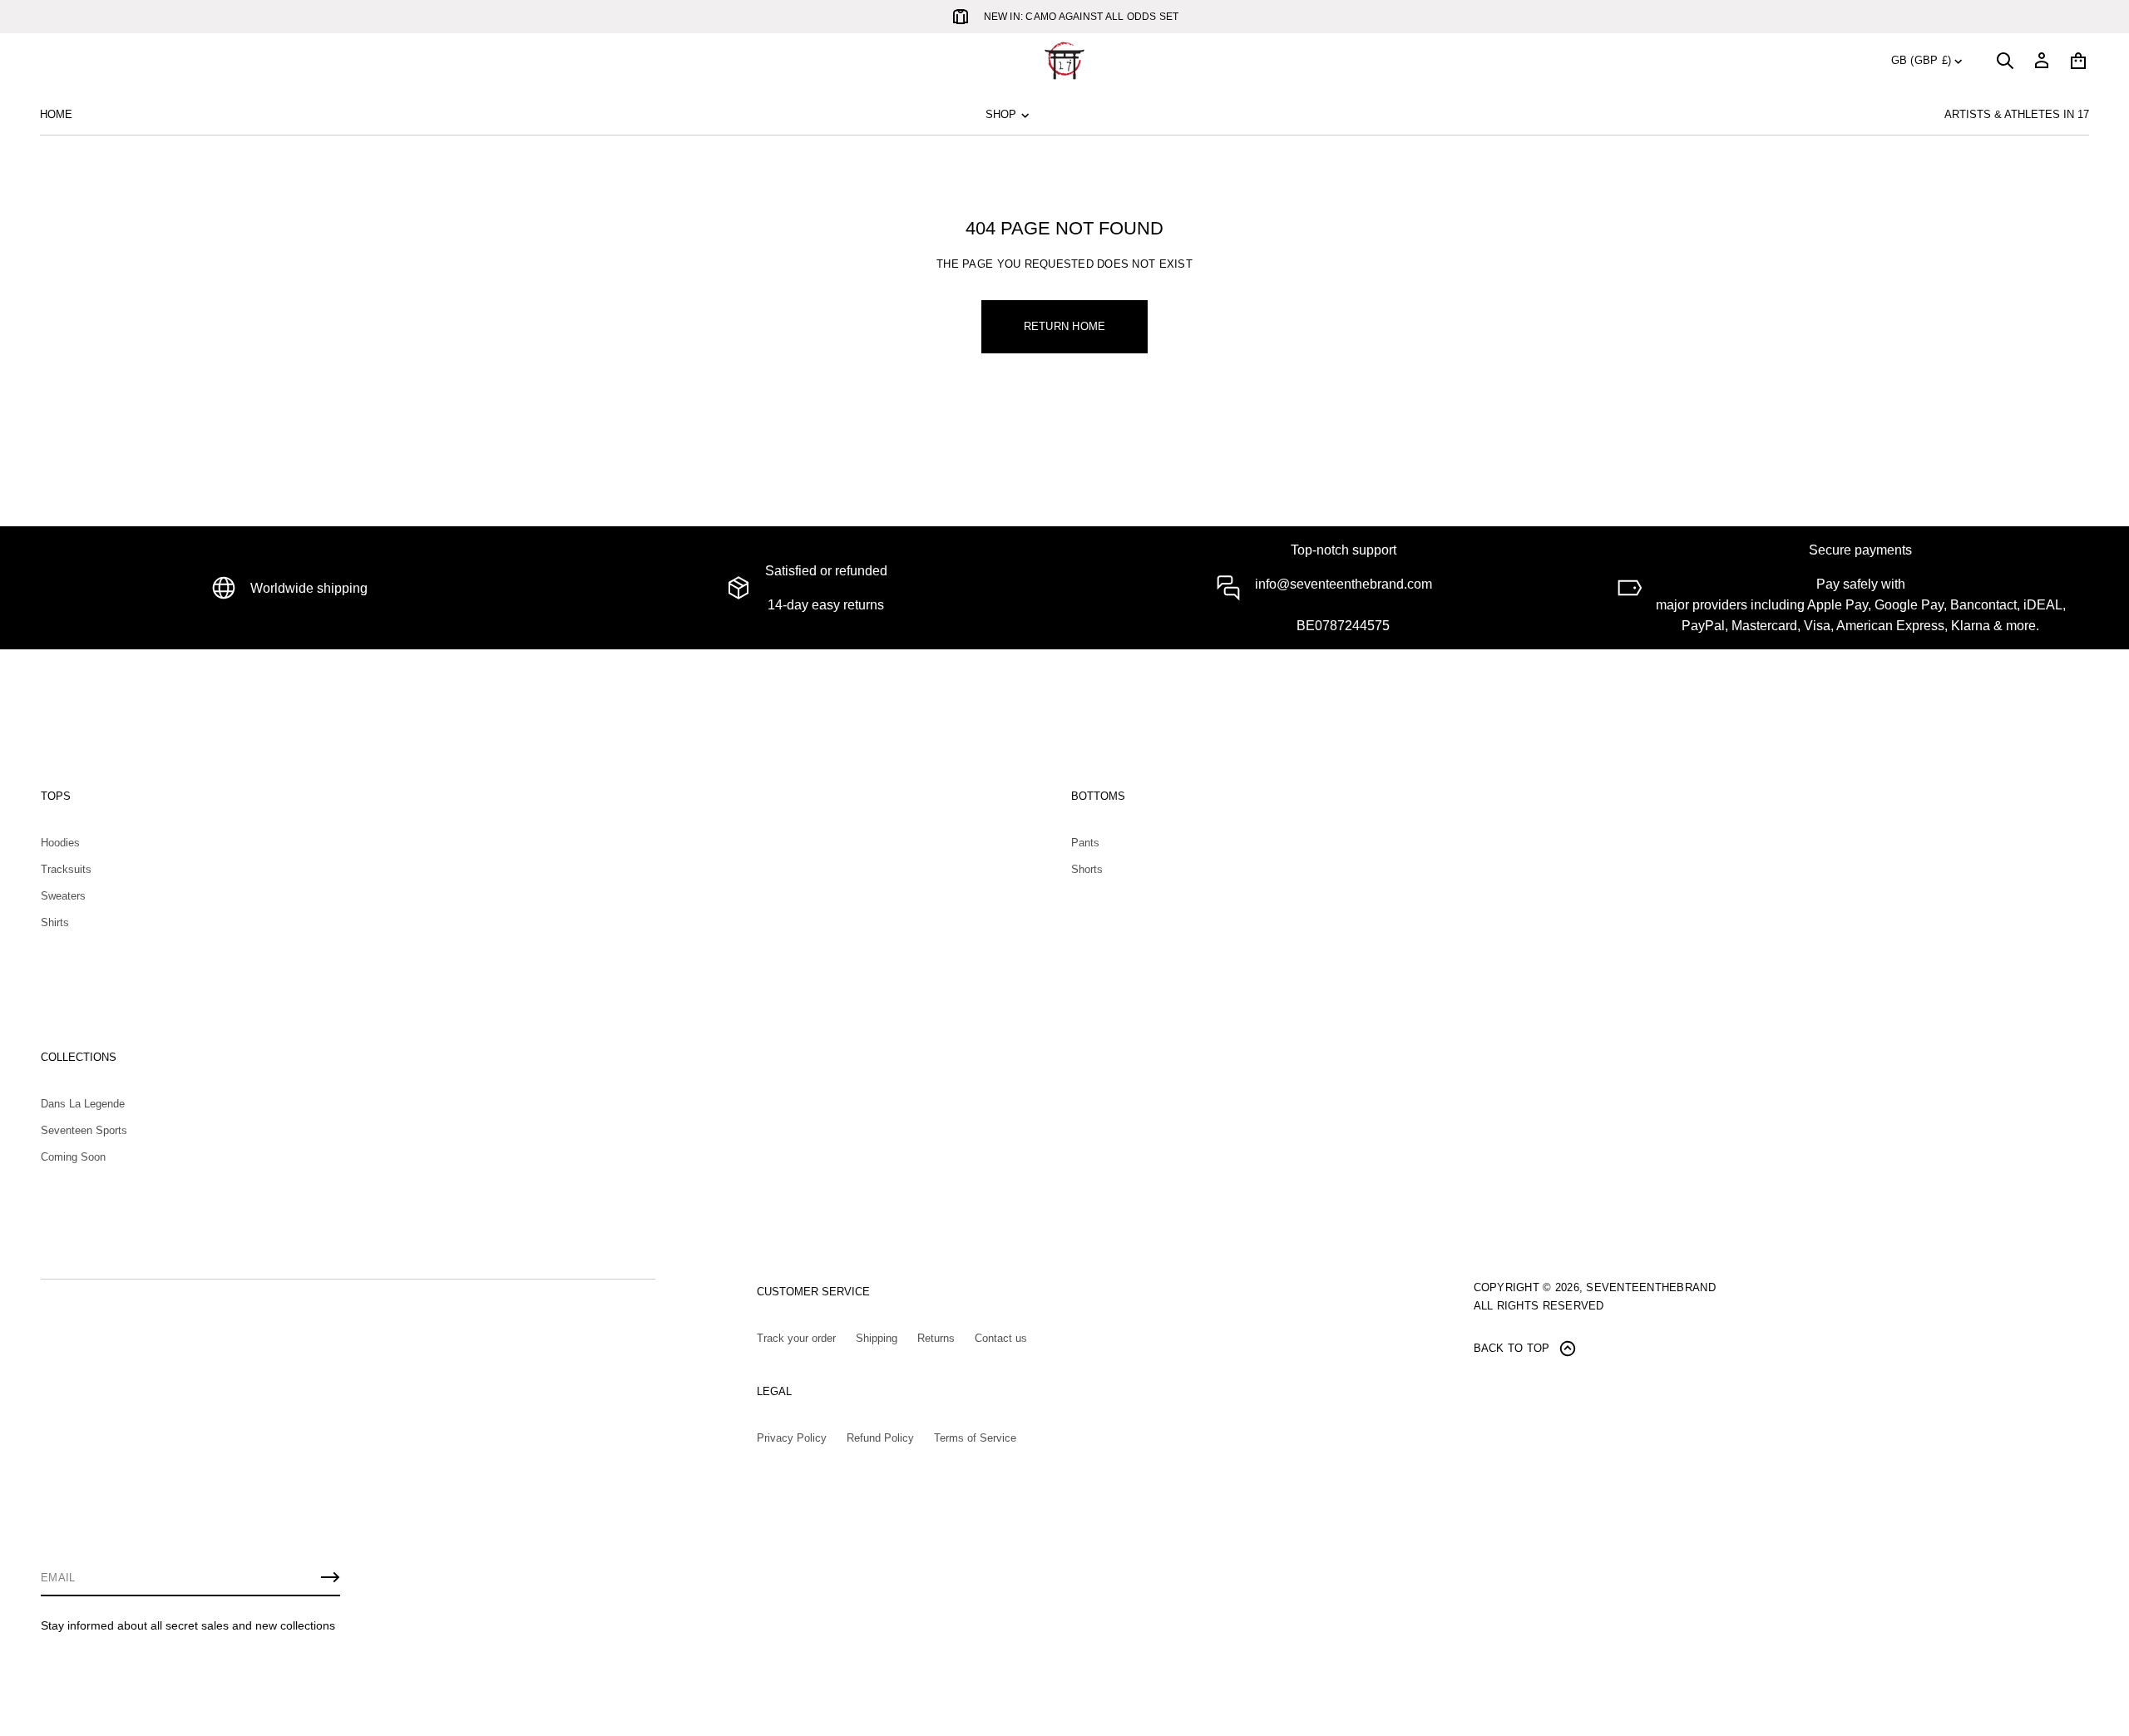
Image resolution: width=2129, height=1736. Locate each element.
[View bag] (2078, 61)
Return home (1065, 326)
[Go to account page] (2042, 61)
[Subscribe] (330, 1577)
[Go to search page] (2005, 61)
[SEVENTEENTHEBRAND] (1064, 61)
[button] (2005, 61)
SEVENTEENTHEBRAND (1650, 1287)
